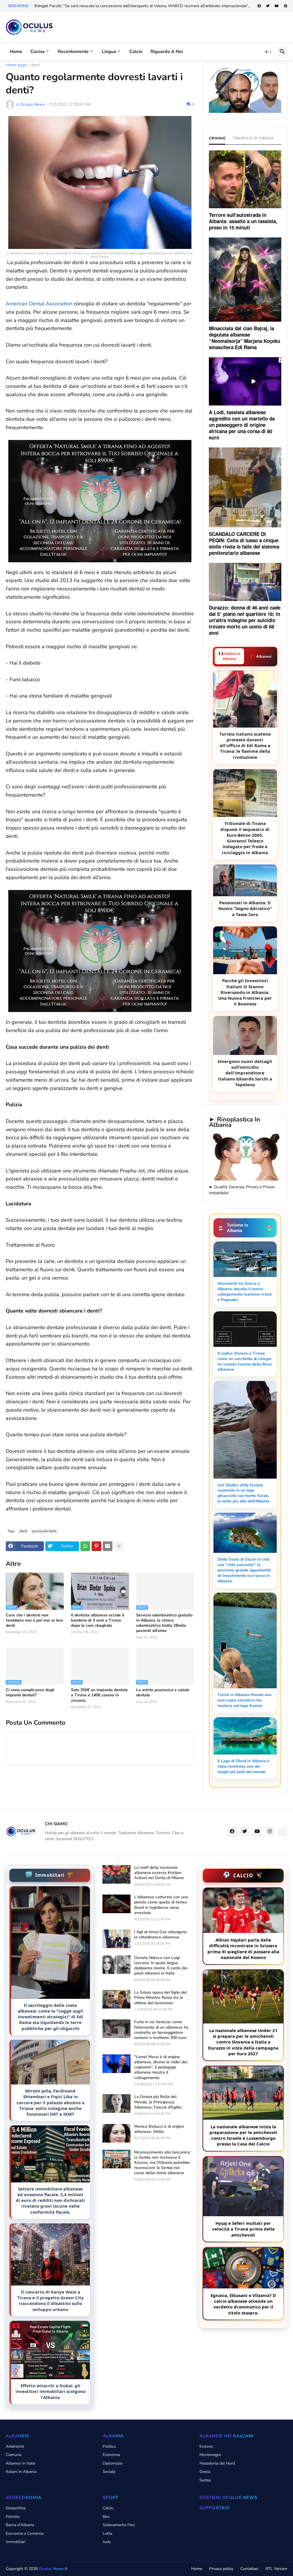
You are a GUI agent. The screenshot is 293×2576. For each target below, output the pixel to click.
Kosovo (206, 2446)
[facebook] (259, 6)
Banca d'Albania (20, 2525)
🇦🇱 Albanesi (261, 657)
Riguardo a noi (167, 52)
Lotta (107, 2533)
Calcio (136, 52)
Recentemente (73, 52)
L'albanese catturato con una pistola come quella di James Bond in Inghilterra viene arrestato (161, 1905)
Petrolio (13, 2517)
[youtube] (277, 6)
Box (106, 2517)
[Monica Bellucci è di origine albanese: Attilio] (116, 2133)
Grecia (205, 2472)
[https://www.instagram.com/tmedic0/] (282, 1832)
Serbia (205, 2480)
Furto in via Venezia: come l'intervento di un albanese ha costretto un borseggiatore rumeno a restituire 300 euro (161, 2030)
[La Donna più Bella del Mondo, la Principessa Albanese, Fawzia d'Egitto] (116, 2104)
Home (16, 52)
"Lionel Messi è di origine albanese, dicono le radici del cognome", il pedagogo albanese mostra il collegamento (161, 2067)
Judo (107, 2542)
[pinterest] (286, 6)
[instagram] (270, 1832)
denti (35, 65)
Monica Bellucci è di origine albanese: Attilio (159, 2129)
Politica (109, 2446)
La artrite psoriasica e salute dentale (163, 1693)
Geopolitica (16, 2508)
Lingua (109, 52)
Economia (111, 2455)
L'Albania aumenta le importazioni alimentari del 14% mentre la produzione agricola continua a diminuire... (129, 6)
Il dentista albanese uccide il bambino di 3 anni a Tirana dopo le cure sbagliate (98, 1620)
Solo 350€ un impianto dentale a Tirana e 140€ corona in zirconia (99, 1695)
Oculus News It (53, 2569)
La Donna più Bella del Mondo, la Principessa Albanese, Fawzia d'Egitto (158, 2102)
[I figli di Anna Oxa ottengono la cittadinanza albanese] (116, 1939)
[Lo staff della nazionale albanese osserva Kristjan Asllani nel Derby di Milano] (116, 1874)
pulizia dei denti (44, 1531)
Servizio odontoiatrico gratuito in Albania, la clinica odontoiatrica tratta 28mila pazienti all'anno (164, 1623)
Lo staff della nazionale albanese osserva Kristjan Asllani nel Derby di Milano (159, 1873)
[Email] (108, 1546)
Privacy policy (221, 2569)
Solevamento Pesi (119, 2525)
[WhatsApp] (85, 1546)
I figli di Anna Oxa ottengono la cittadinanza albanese (161, 1935)
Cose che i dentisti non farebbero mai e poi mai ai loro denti (34, 1620)
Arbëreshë (15, 2446)
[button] (268, 52)
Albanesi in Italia (20, 2463)
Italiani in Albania (21, 2472)
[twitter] (268, 6)
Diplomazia (112, 2463)
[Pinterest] (96, 1546)
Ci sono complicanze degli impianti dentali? (30, 1693)
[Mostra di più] (119, 1546)
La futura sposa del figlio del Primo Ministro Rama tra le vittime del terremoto (161, 1998)
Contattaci (249, 2569)
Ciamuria (13, 2455)
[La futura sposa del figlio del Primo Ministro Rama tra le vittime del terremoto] (116, 1999)
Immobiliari (16, 2542)
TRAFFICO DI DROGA (253, 138)
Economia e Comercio (25, 2533)
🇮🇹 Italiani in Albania (229, 656)
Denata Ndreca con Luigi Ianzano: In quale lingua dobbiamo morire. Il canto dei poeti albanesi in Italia (161, 1966)
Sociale (109, 2472)
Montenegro (210, 2455)
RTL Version (276, 2569)
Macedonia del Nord (217, 2463)
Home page (16, 65)
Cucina (37, 52)
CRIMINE (217, 138)
